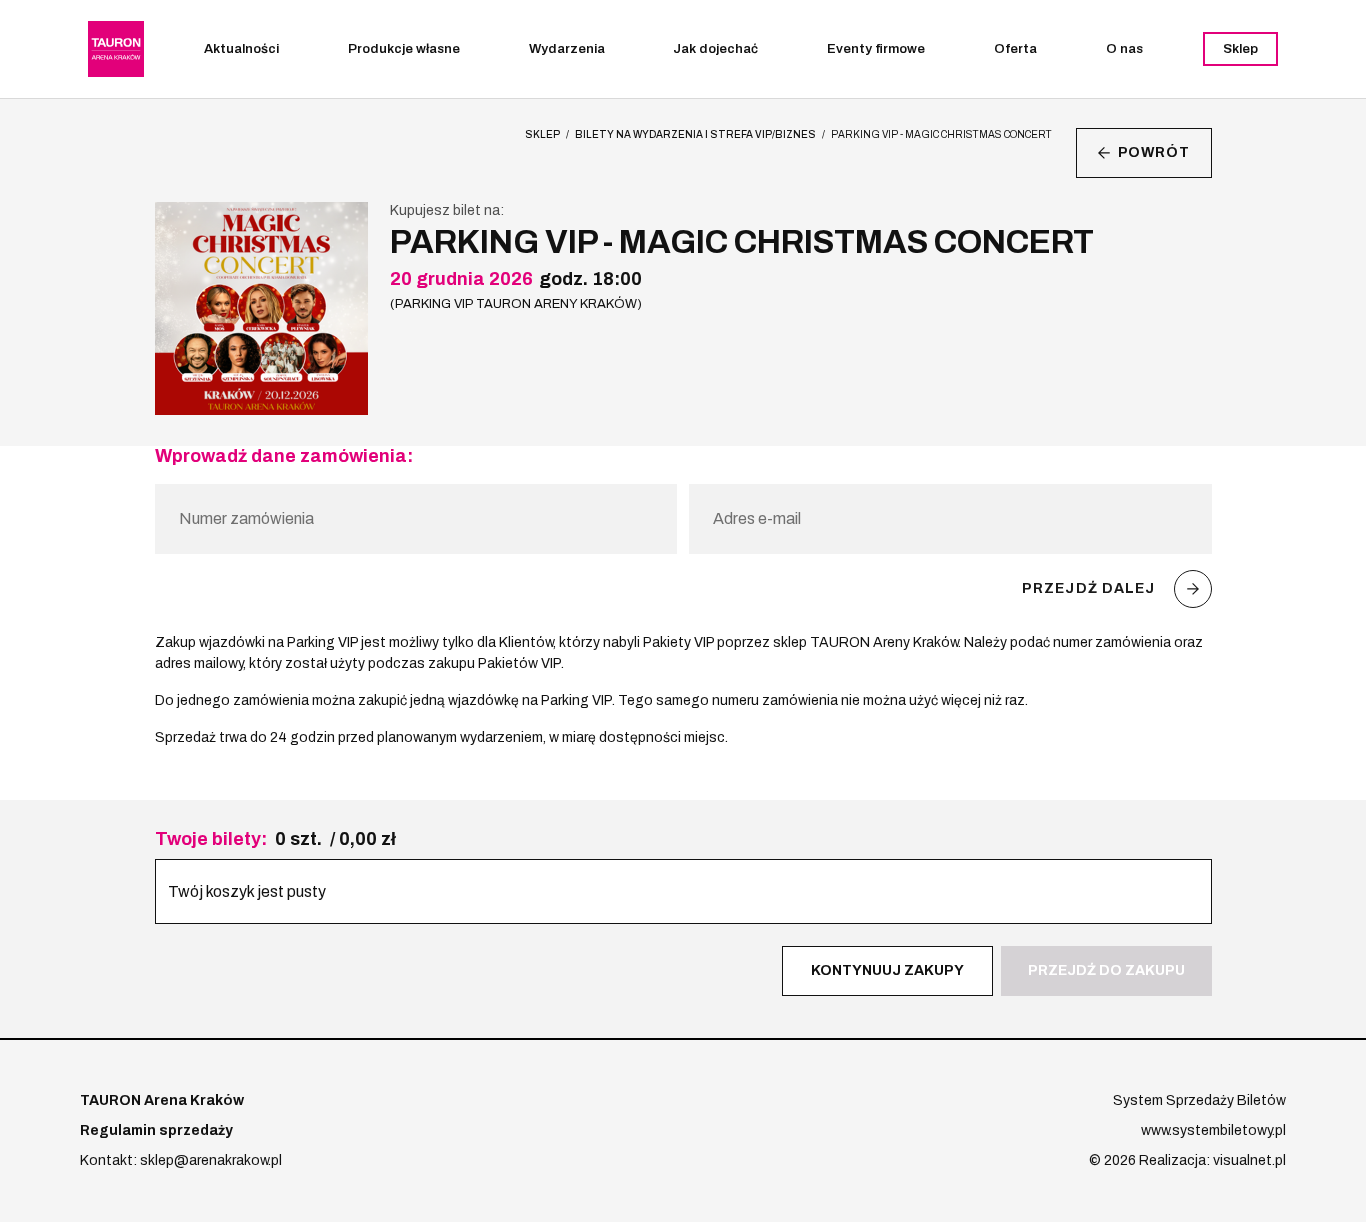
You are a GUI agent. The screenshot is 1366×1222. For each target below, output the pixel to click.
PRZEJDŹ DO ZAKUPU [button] (1106, 970)
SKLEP (542, 134)
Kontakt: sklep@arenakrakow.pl (181, 1160)
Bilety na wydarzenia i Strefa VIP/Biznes (695, 134)
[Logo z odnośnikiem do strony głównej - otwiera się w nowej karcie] (116, 49)
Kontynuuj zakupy (887, 970)
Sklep (1240, 49)
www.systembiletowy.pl (1213, 1130)
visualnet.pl (1249, 1160)
